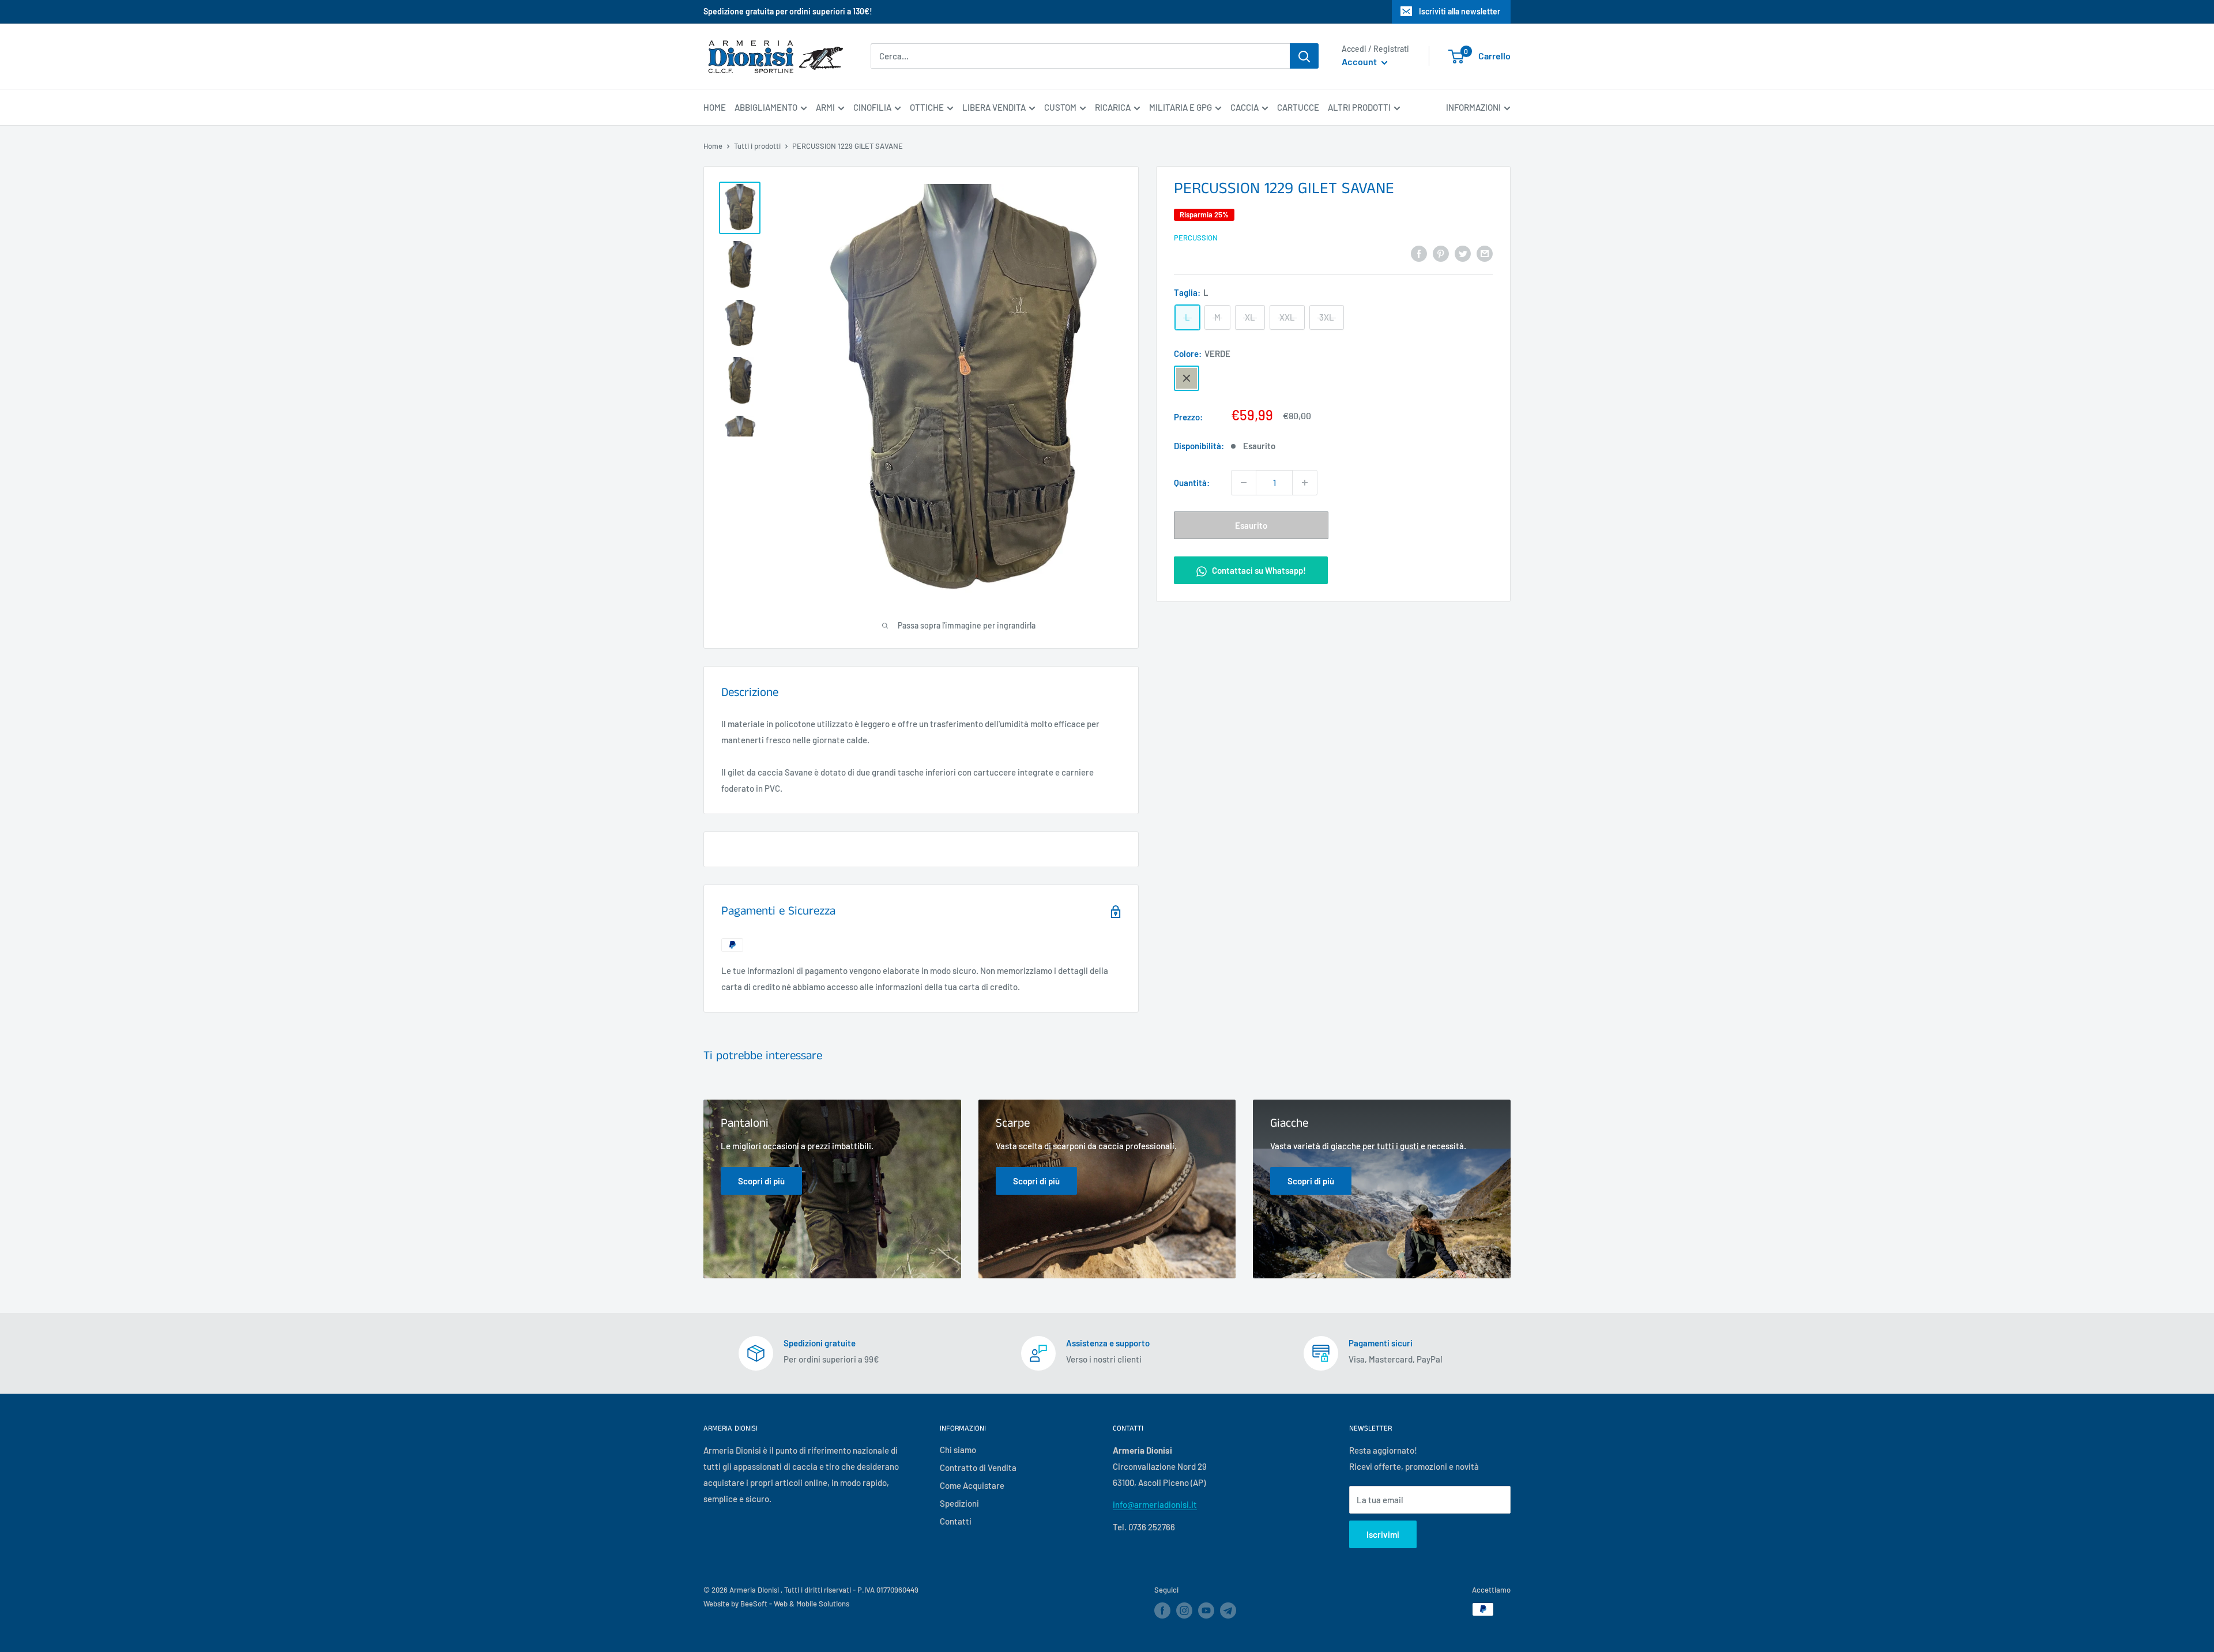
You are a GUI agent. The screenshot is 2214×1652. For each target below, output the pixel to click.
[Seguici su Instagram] (1184, 1610)
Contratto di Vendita (978, 1467)
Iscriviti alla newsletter (1460, 11)
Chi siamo (958, 1450)
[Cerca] (1304, 56)
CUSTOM (1060, 107)
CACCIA (1245, 107)
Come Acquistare (972, 1485)
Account (1360, 62)
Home (713, 146)
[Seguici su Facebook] (1162, 1610)
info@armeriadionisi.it (1155, 1504)
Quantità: (1192, 483)
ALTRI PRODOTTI (1359, 107)
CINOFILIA (872, 107)
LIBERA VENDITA (994, 107)
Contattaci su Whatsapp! (1258, 570)
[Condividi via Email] (1485, 253)
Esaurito (1251, 525)
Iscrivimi (1383, 1534)
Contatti (956, 1521)
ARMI (825, 107)
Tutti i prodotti (757, 146)
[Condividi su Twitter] (1463, 253)
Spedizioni (959, 1503)
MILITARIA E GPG (1181, 107)
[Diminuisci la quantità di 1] (1244, 483)
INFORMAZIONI (1473, 107)
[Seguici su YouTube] (1206, 1610)
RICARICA (1113, 107)
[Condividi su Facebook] (1419, 253)
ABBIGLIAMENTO (766, 107)
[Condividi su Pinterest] (1441, 253)
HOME (715, 107)
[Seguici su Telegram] (1228, 1613)
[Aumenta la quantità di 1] (1305, 483)
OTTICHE (927, 107)
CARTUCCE (1298, 107)
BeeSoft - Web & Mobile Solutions (795, 1604)
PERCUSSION (1196, 238)
